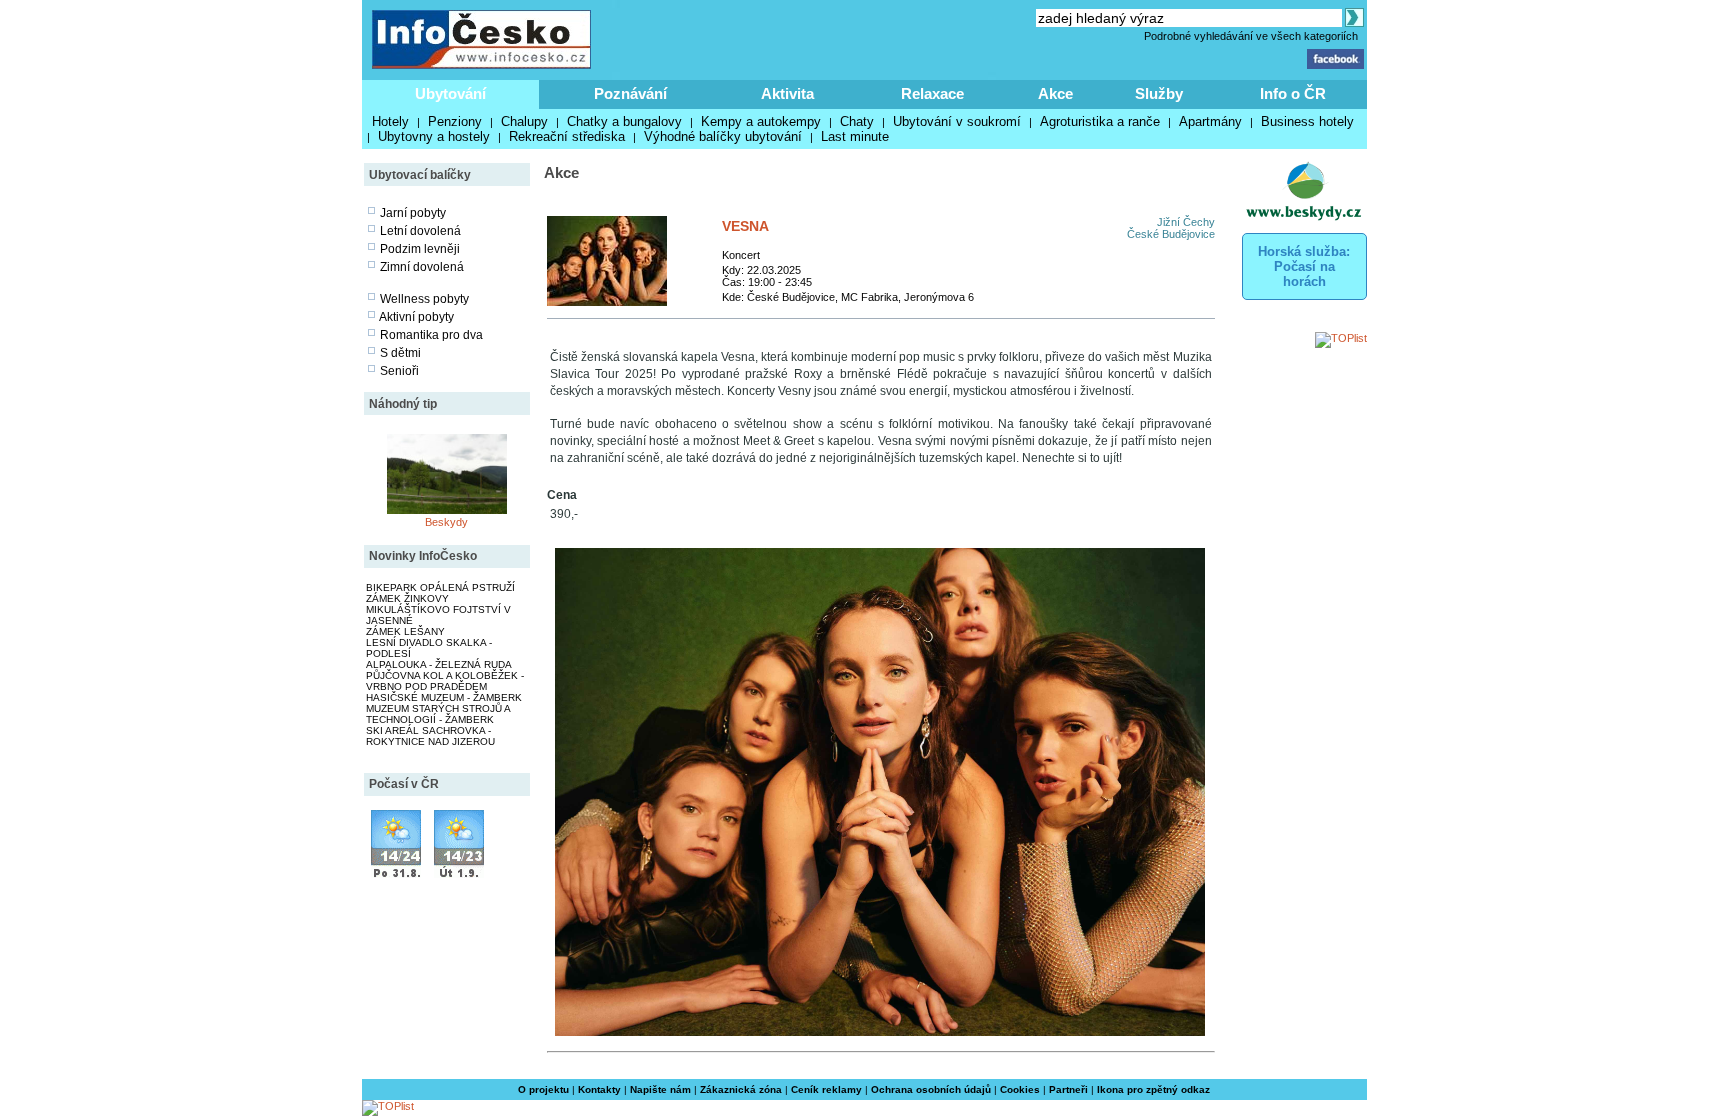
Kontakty (599, 1089)
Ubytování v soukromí (957, 121)
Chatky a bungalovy (624, 121)
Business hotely (1307, 121)
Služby (1159, 93)
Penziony (455, 121)
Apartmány (1210, 121)
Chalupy (524, 121)
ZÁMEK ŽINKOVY (407, 598)
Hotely (390, 121)
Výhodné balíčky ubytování (723, 136)
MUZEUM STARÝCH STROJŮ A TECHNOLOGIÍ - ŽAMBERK (438, 714)
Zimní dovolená (422, 267)
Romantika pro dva (431, 335)
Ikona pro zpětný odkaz (1153, 1089)
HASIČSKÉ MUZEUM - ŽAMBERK (444, 697)
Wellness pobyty (424, 299)
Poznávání (630, 93)
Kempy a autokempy (761, 121)
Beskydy (446, 522)
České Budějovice (1171, 234)
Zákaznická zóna (741, 1089)
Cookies (1020, 1089)
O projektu (543, 1089)
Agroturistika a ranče (1100, 121)
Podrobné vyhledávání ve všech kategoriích (1251, 36)
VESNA (745, 226)
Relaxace (932, 93)
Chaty (857, 121)
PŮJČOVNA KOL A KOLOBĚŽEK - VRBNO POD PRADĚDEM (445, 681)
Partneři (1068, 1089)
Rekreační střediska (567, 136)
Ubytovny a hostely (434, 136)
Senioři (399, 371)
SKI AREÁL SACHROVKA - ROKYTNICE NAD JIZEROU (430, 736)
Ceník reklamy (826, 1089)
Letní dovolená (420, 231)
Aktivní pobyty (416, 317)
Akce (1055, 93)
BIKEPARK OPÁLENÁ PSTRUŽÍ (440, 587)
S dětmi (400, 353)
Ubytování (450, 93)
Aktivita (787, 93)
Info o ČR (1293, 93)
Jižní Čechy (1186, 222)
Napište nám (660, 1089)
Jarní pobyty (413, 213)
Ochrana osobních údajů (931, 1089)
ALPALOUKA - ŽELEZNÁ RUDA (439, 664)
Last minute (855, 136)
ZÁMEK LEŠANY (405, 631)
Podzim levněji (420, 249)
